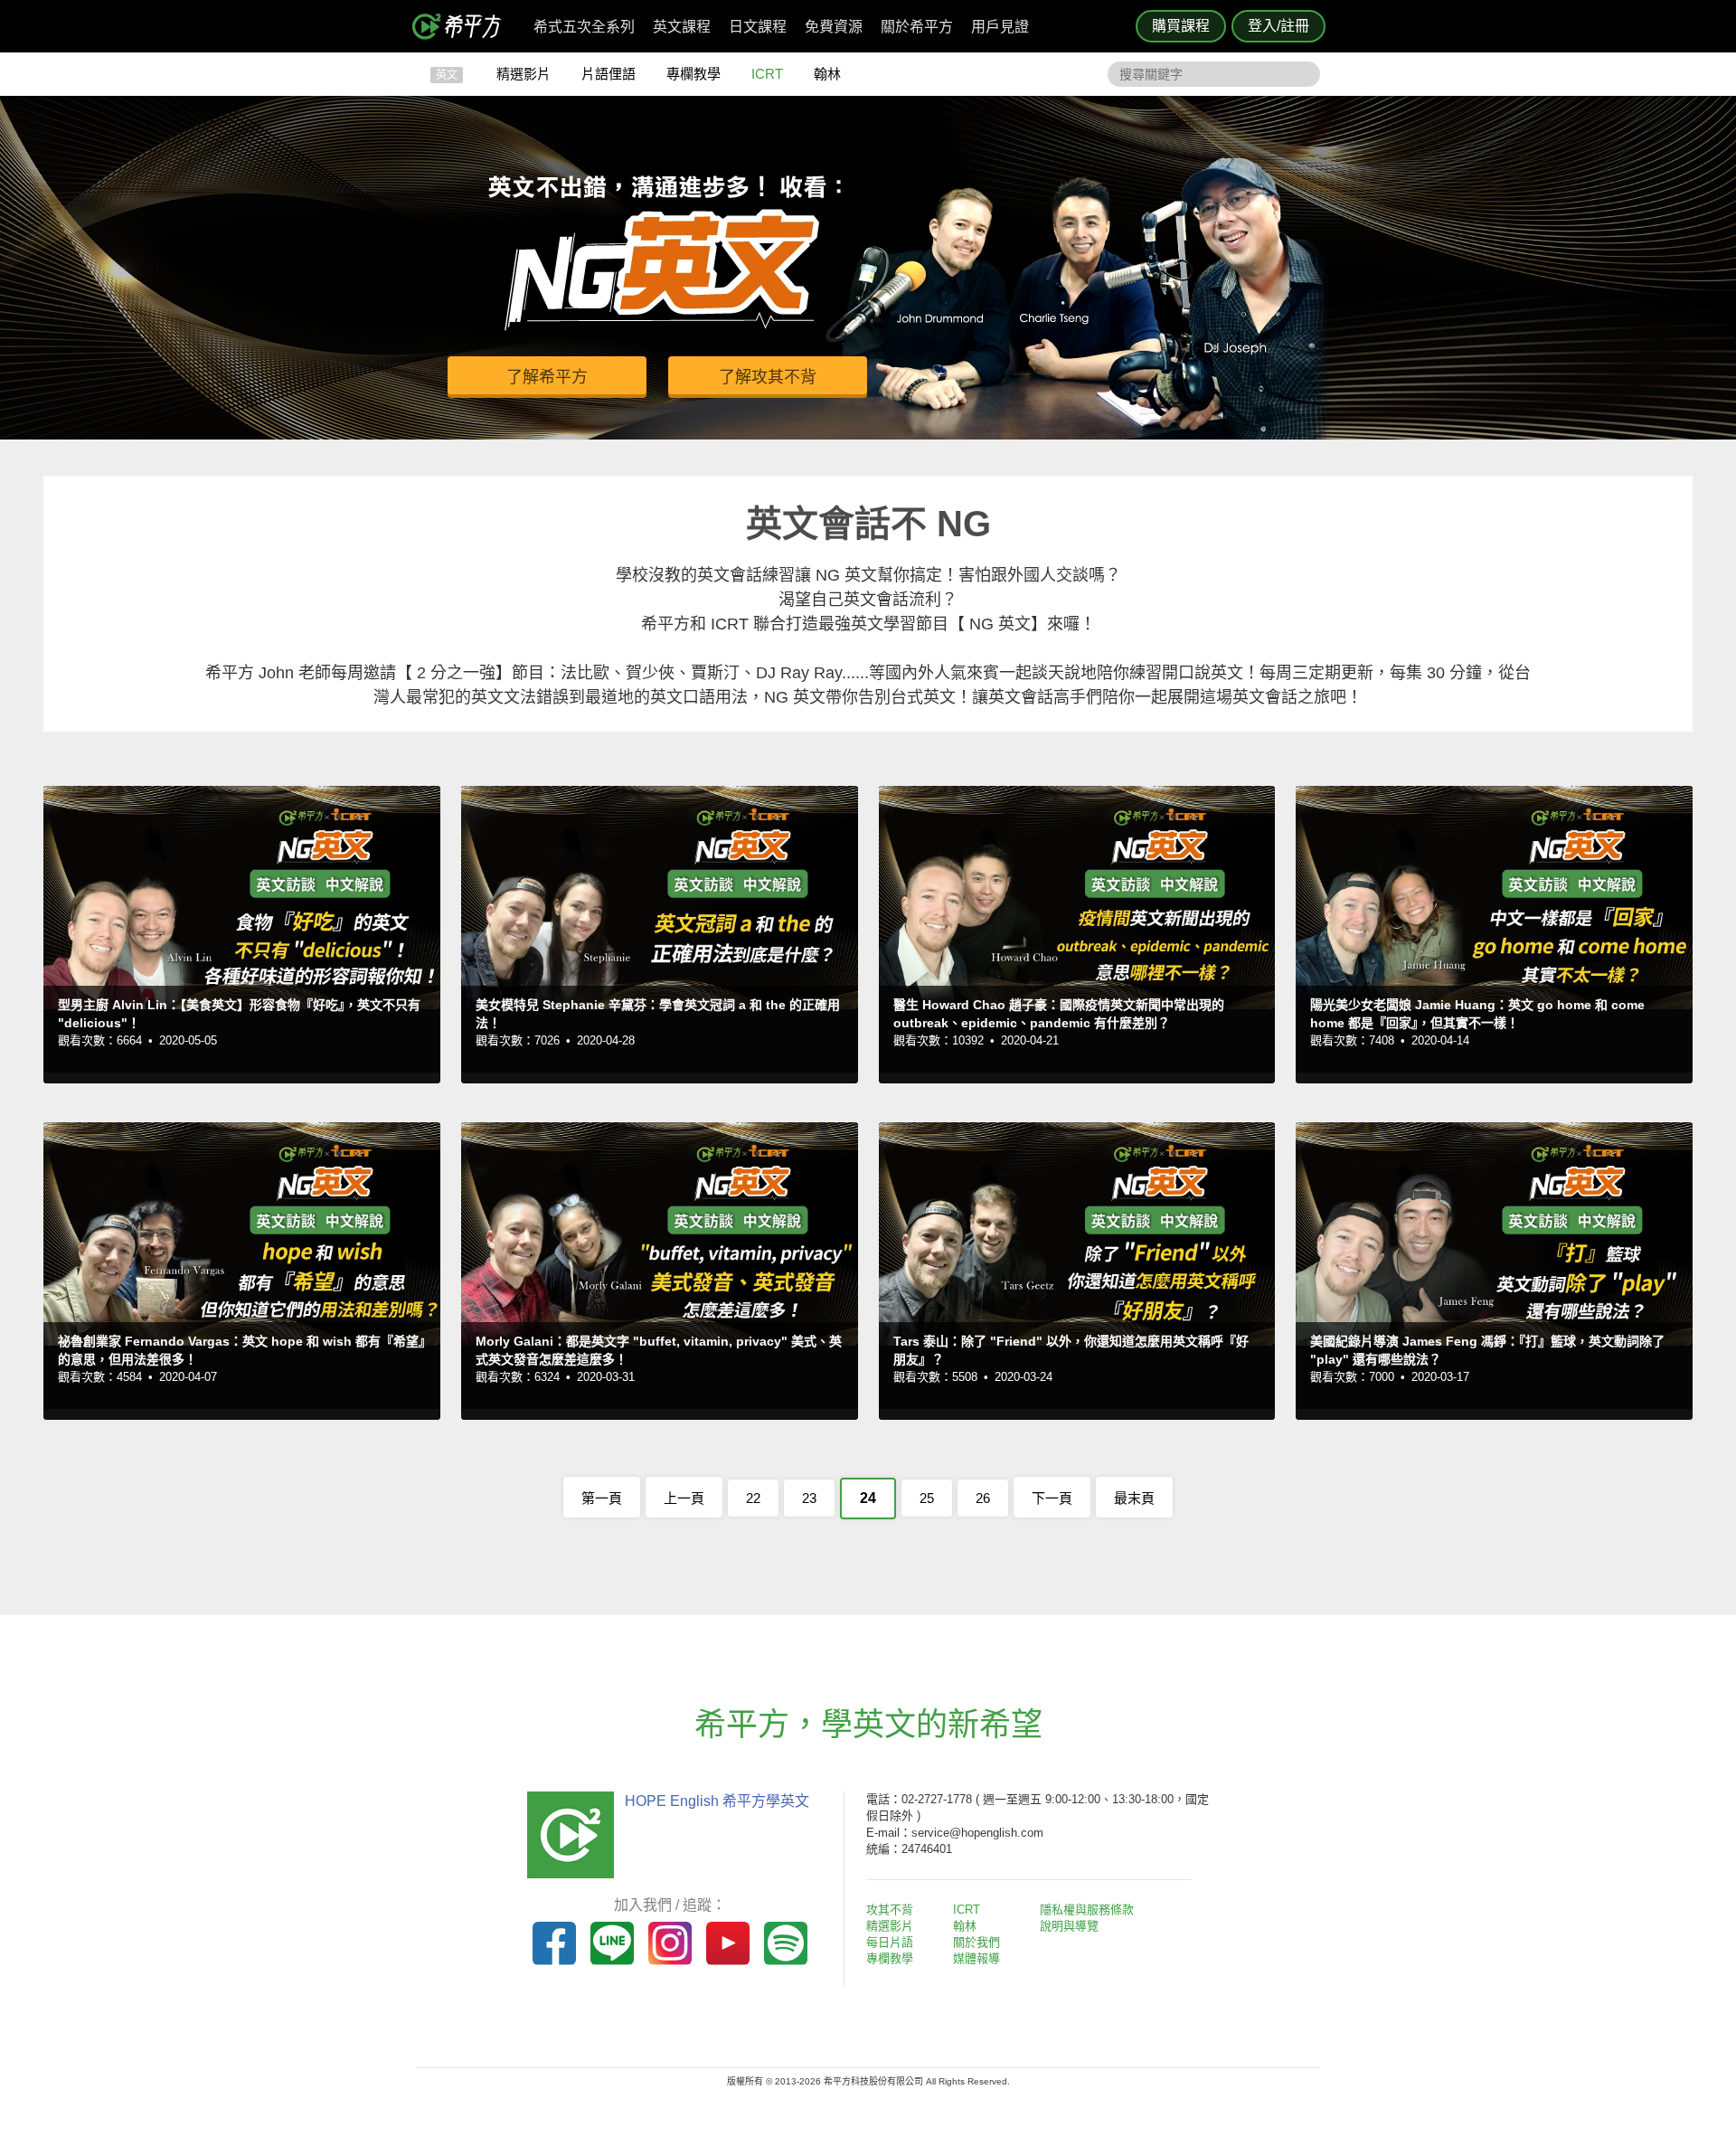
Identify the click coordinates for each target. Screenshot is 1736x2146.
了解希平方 (547, 377)
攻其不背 (890, 1910)
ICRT (767, 74)
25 (927, 1498)
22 (753, 1498)
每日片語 (890, 1942)
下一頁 (1052, 1498)
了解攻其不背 (768, 377)
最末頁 (1134, 1498)
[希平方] (463, 26)
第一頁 (602, 1498)
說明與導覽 (1069, 1926)
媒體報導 (976, 1958)
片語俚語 (609, 74)
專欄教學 (693, 74)
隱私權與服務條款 (1087, 1910)
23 (809, 1498)
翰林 (827, 74)
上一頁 (684, 1498)
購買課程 (1181, 26)
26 (983, 1498)
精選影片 (524, 74)
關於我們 (976, 1942)
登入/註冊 (1278, 26)
